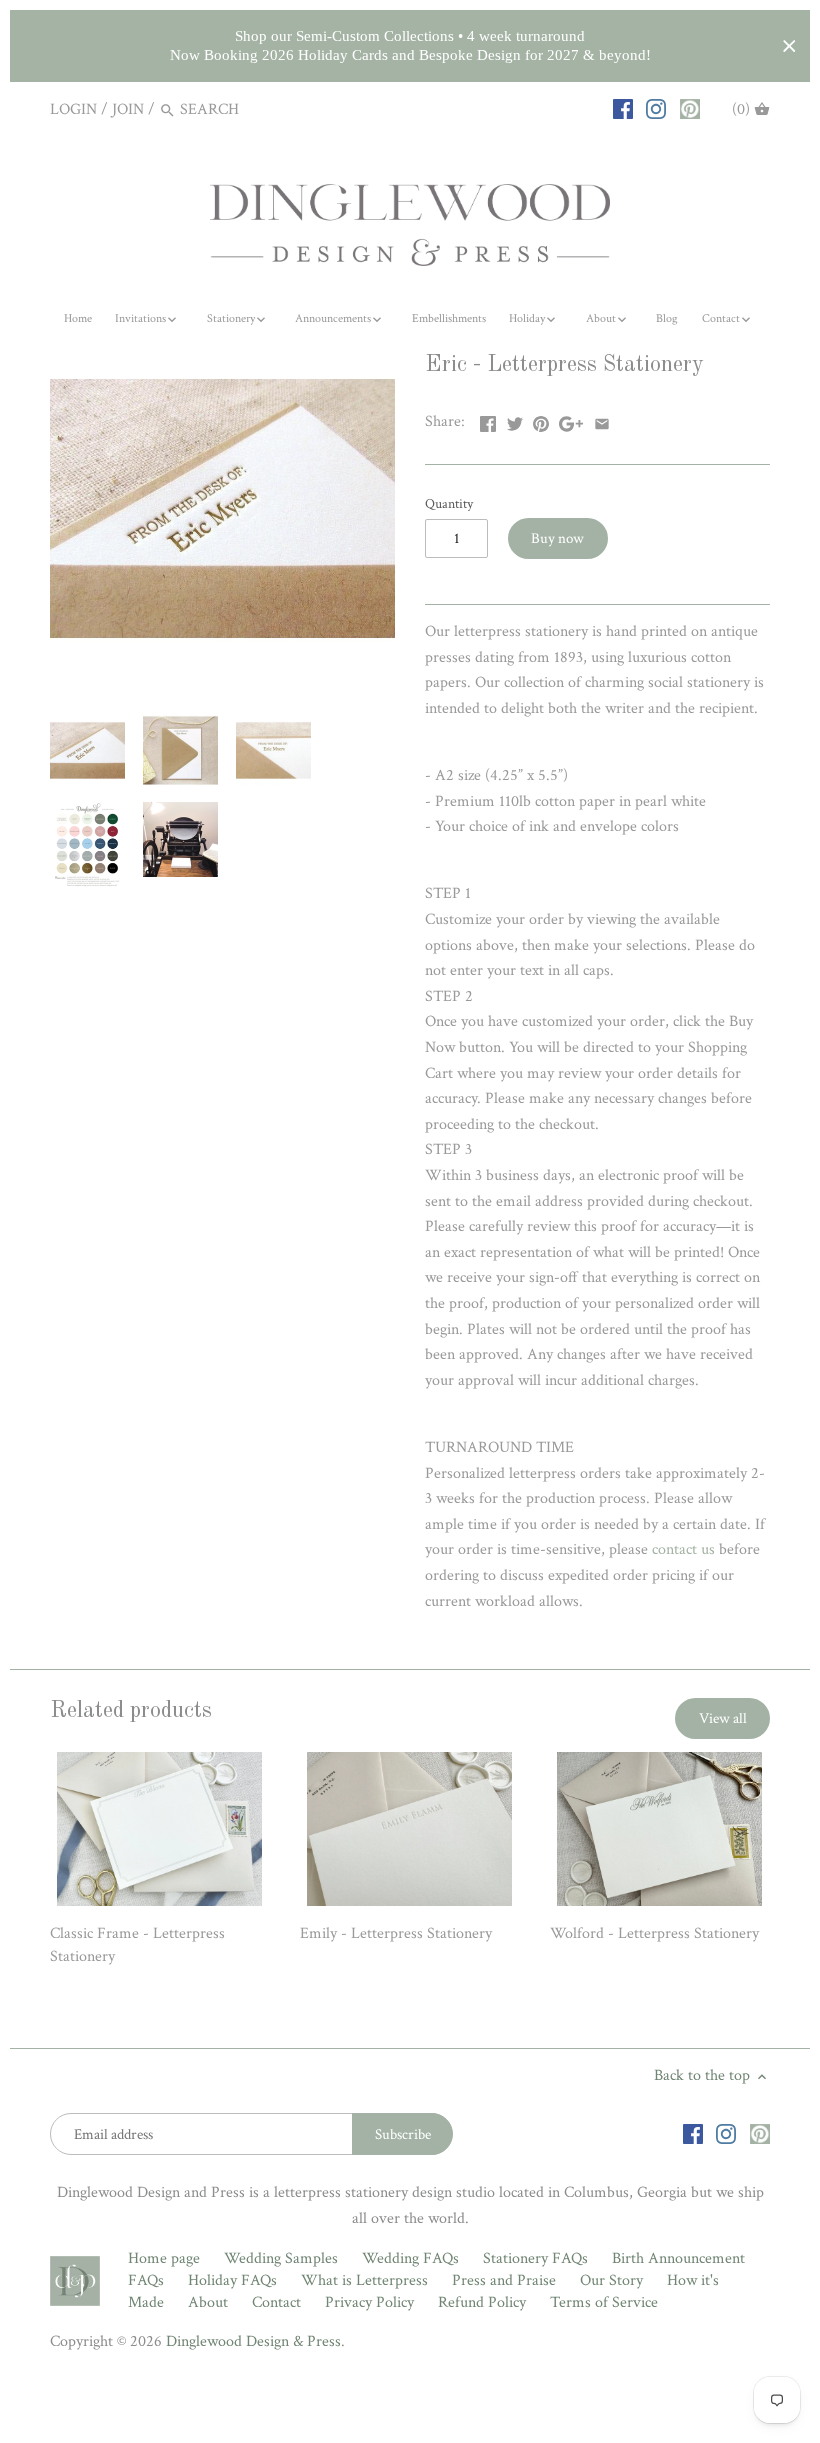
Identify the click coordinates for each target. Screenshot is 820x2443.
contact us (683, 1549)
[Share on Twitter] (515, 419)
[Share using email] (602, 419)
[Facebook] (623, 109)
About (208, 2302)
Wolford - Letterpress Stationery (654, 1933)
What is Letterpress (364, 2280)
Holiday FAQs (232, 2280)
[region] (410, 46)
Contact (276, 2302)
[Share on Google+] (571, 419)
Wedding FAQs (410, 2258)
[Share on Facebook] (488, 419)
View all (723, 1718)
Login (73, 109)
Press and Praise (504, 2280)
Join (128, 109)
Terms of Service (604, 2302)
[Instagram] (656, 109)
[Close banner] (789, 46)
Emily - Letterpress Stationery (396, 1933)
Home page (164, 2258)
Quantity (449, 503)
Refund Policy (482, 2302)
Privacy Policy (369, 2302)
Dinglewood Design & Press (253, 2341)
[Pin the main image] (541, 419)
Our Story (611, 2280)
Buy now (557, 538)
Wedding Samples (281, 2258)
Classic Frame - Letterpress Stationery (137, 1944)
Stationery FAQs (535, 2258)
